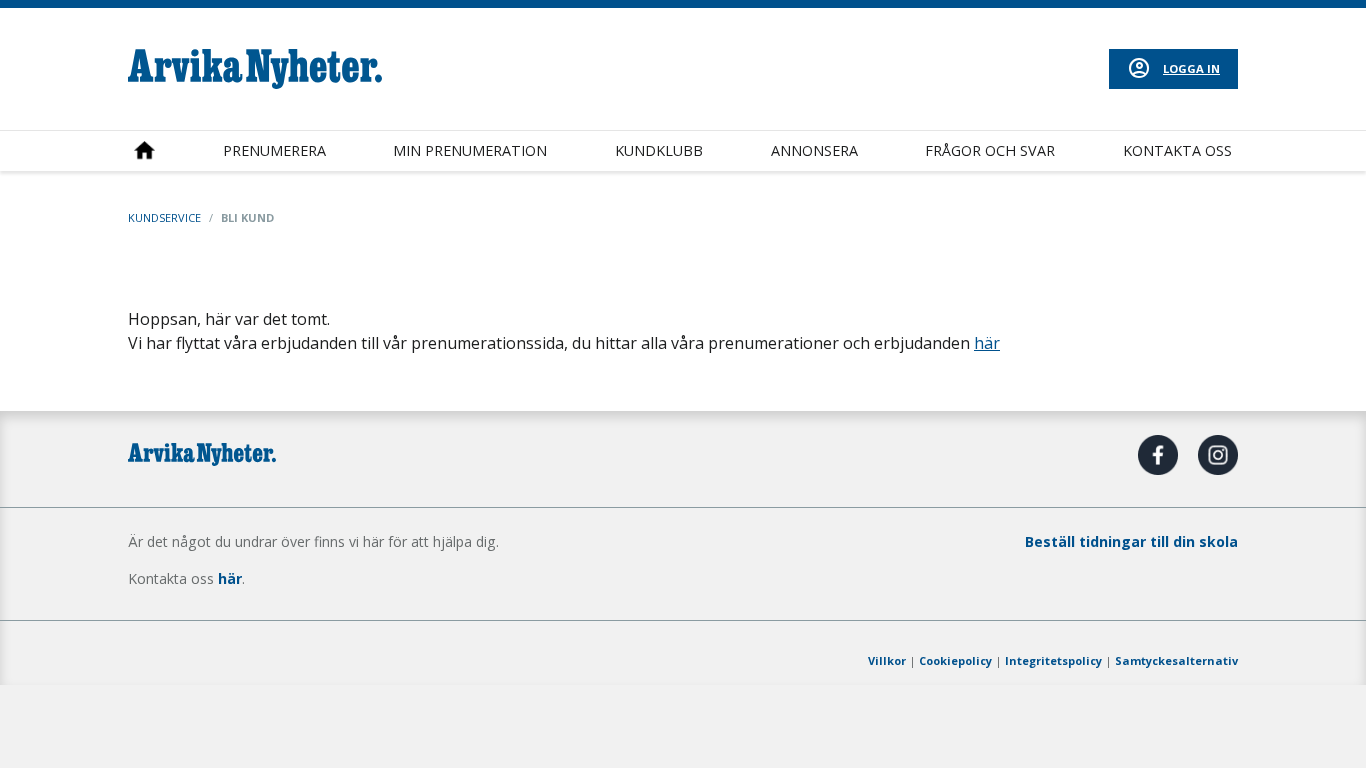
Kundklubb (659, 150)
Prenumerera (274, 150)
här (987, 343)
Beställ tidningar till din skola (1131, 541)
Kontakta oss (1177, 150)
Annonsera (814, 150)
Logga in (1191, 68)
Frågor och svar (990, 150)
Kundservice (164, 217)
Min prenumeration (470, 150)
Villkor (887, 660)
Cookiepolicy (955, 660)
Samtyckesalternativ (1176, 660)
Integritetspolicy (1053, 660)
